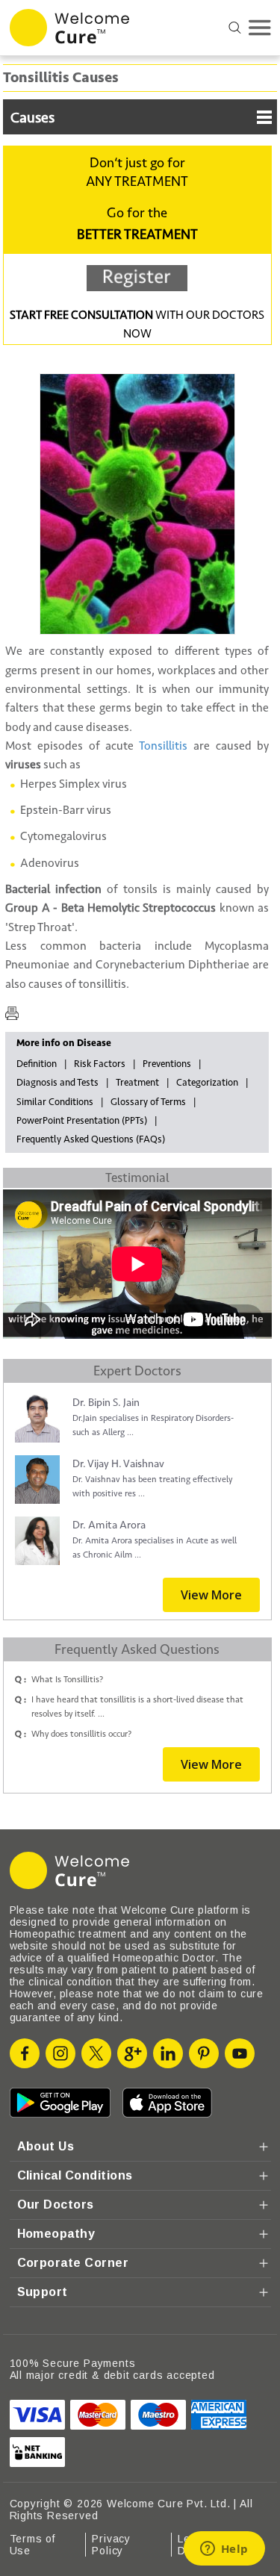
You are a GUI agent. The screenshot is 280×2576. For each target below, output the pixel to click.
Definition (37, 1064)
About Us (46, 2146)
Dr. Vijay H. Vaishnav (118, 1464)
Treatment (137, 1083)
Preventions (167, 1064)
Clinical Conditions (75, 2175)
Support (43, 2292)
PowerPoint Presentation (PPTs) (82, 1121)
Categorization (207, 1083)
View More (211, 1595)
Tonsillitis (163, 746)
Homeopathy (56, 2234)
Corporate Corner (73, 2263)
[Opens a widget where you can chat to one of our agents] (224, 2550)
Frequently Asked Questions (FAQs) (91, 1139)
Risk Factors (100, 1064)
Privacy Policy (111, 2545)
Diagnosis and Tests (57, 1083)
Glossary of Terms (148, 1102)
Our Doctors (56, 2205)
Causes (32, 118)
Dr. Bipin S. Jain (106, 1403)
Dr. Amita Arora (109, 1525)
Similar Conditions (55, 1102)
